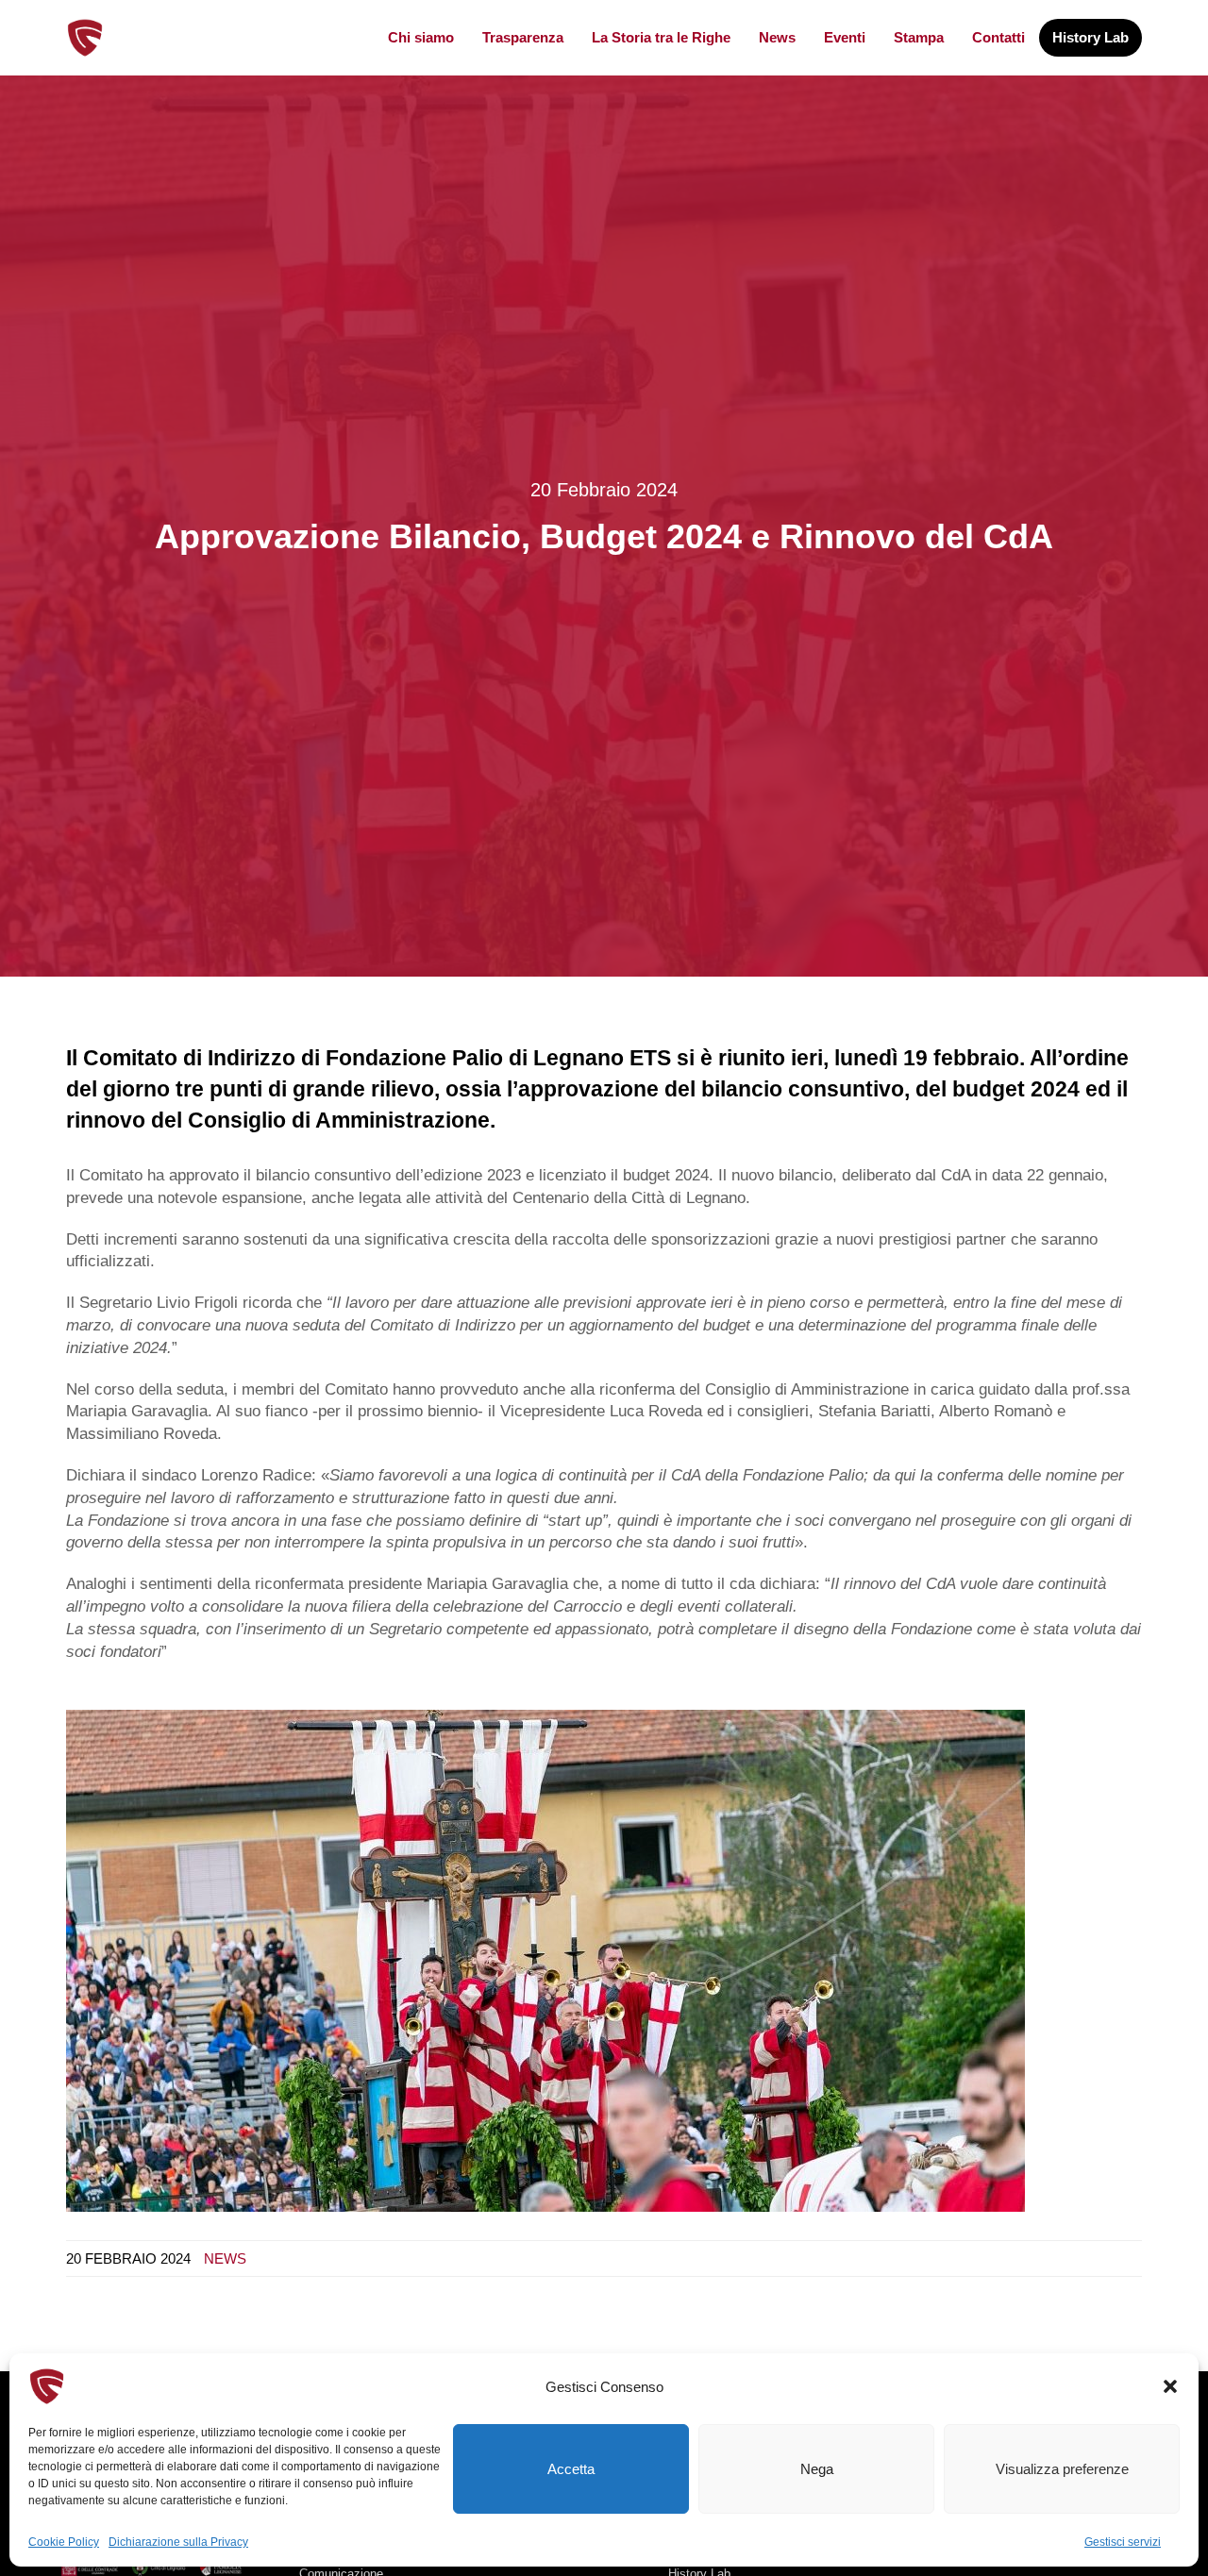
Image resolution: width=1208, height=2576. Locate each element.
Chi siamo (421, 37)
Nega (817, 2469)
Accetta (571, 2469)
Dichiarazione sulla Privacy (178, 2542)
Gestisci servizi (1123, 2542)
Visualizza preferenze (1062, 2469)
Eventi (845, 37)
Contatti (998, 37)
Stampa (919, 37)
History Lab (1091, 37)
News (777, 37)
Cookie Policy (64, 2542)
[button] (1170, 2386)
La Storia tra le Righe (661, 37)
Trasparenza (523, 37)
